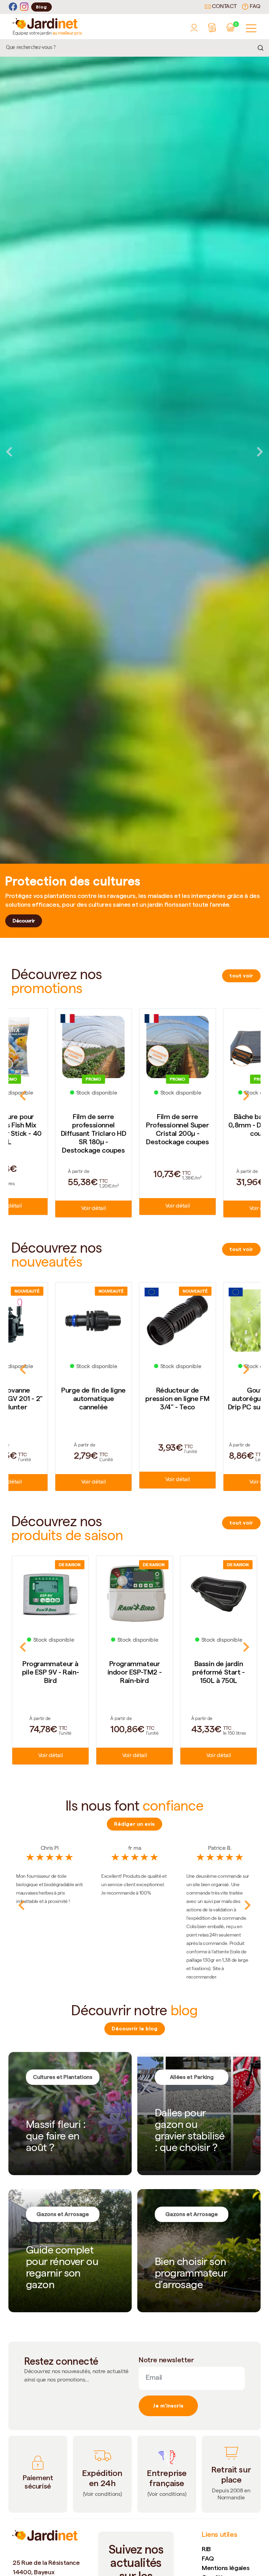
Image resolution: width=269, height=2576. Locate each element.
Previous (9, 452)
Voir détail (50, 1206)
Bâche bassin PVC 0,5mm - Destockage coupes (219, 1125)
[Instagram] (24, 7)
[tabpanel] (134, 452)
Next (260, 452)
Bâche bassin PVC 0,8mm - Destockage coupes (135, 1125)
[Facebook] (13, 7)
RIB (206, 2549)
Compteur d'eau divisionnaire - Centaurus (218, 1389)
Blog (42, 7)
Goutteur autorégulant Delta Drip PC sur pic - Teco (134, 1399)
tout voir (241, 976)
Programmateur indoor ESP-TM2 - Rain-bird (51, 1672)
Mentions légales (226, 2568)
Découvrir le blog (135, 2029)
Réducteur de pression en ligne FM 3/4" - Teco (50, 1399)
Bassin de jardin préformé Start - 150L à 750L (134, 1672)
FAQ (254, 7)
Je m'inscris (168, 2406)
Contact (224, 7)
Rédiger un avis (134, 1824)
